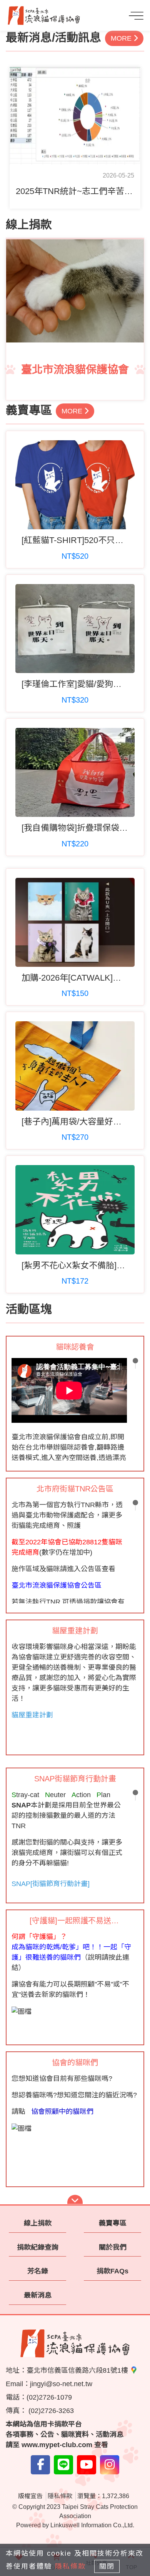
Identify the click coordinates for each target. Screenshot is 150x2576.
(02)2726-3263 (50, 2411)
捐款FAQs (112, 2271)
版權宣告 (30, 2496)
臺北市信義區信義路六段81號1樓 (78, 2370)
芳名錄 (38, 2271)
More (122, 38)
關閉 (107, 2566)
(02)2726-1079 (49, 2397)
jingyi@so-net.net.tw (61, 2384)
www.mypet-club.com (57, 2445)
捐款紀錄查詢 (38, 2247)
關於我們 (113, 2247)
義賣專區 (113, 2223)
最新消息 (38, 2295)
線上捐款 (38, 2223)
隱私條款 (60, 2496)
